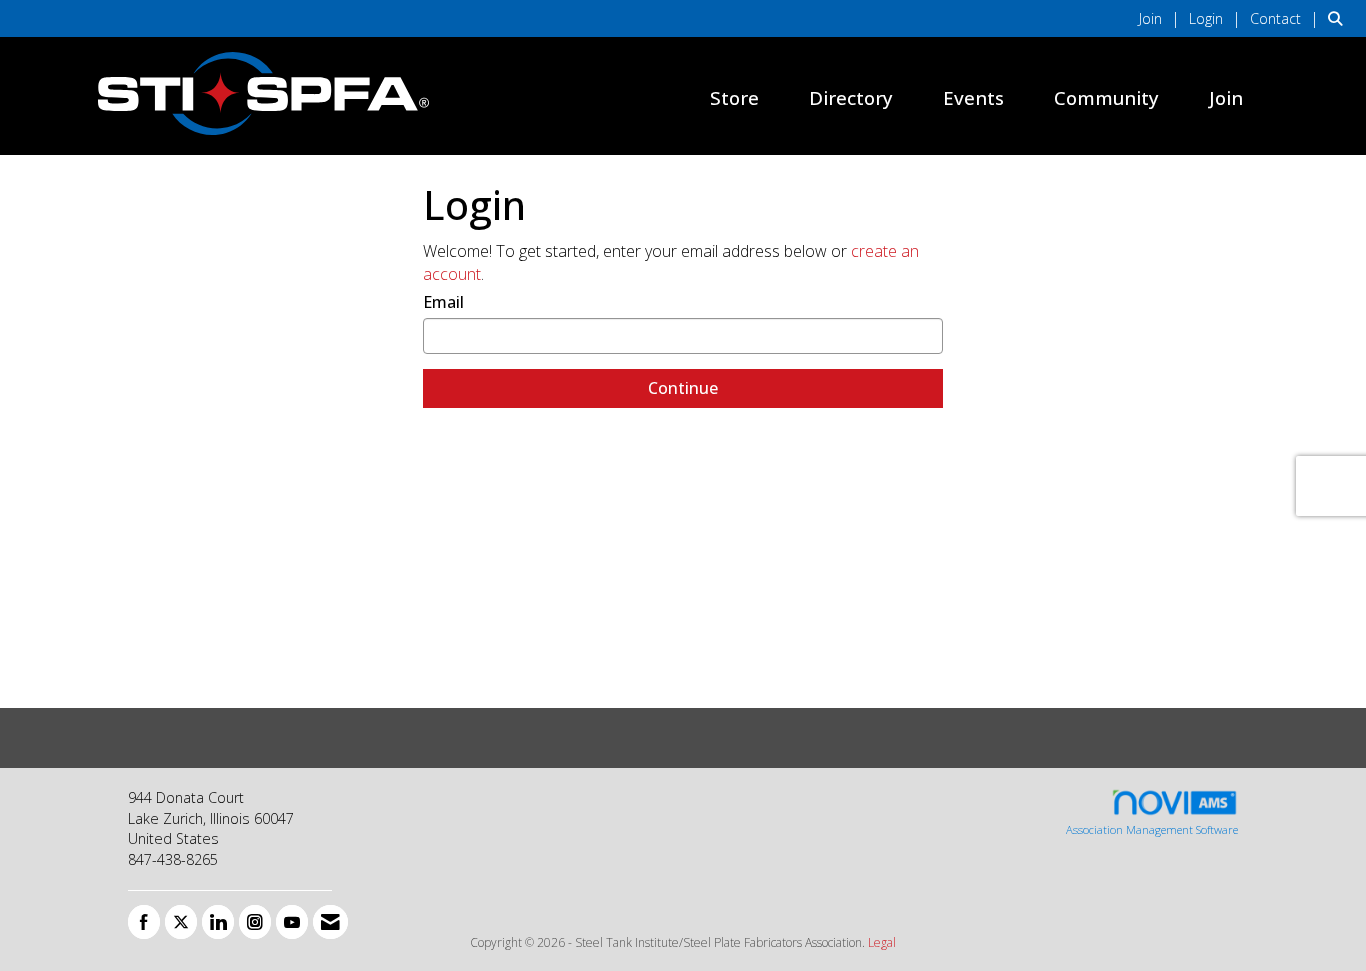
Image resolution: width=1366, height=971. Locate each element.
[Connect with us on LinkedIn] (218, 922)
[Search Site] (1339, 18)
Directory (851, 97)
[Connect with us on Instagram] (255, 922)
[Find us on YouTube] (292, 922)
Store (734, 97)
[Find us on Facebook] (144, 922)
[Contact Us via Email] (330, 922)
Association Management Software (1152, 829)
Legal (882, 942)
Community (1106, 97)
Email (443, 302)
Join (1226, 97)
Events (973, 97)
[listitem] (1162, 18)
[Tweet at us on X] (181, 922)
